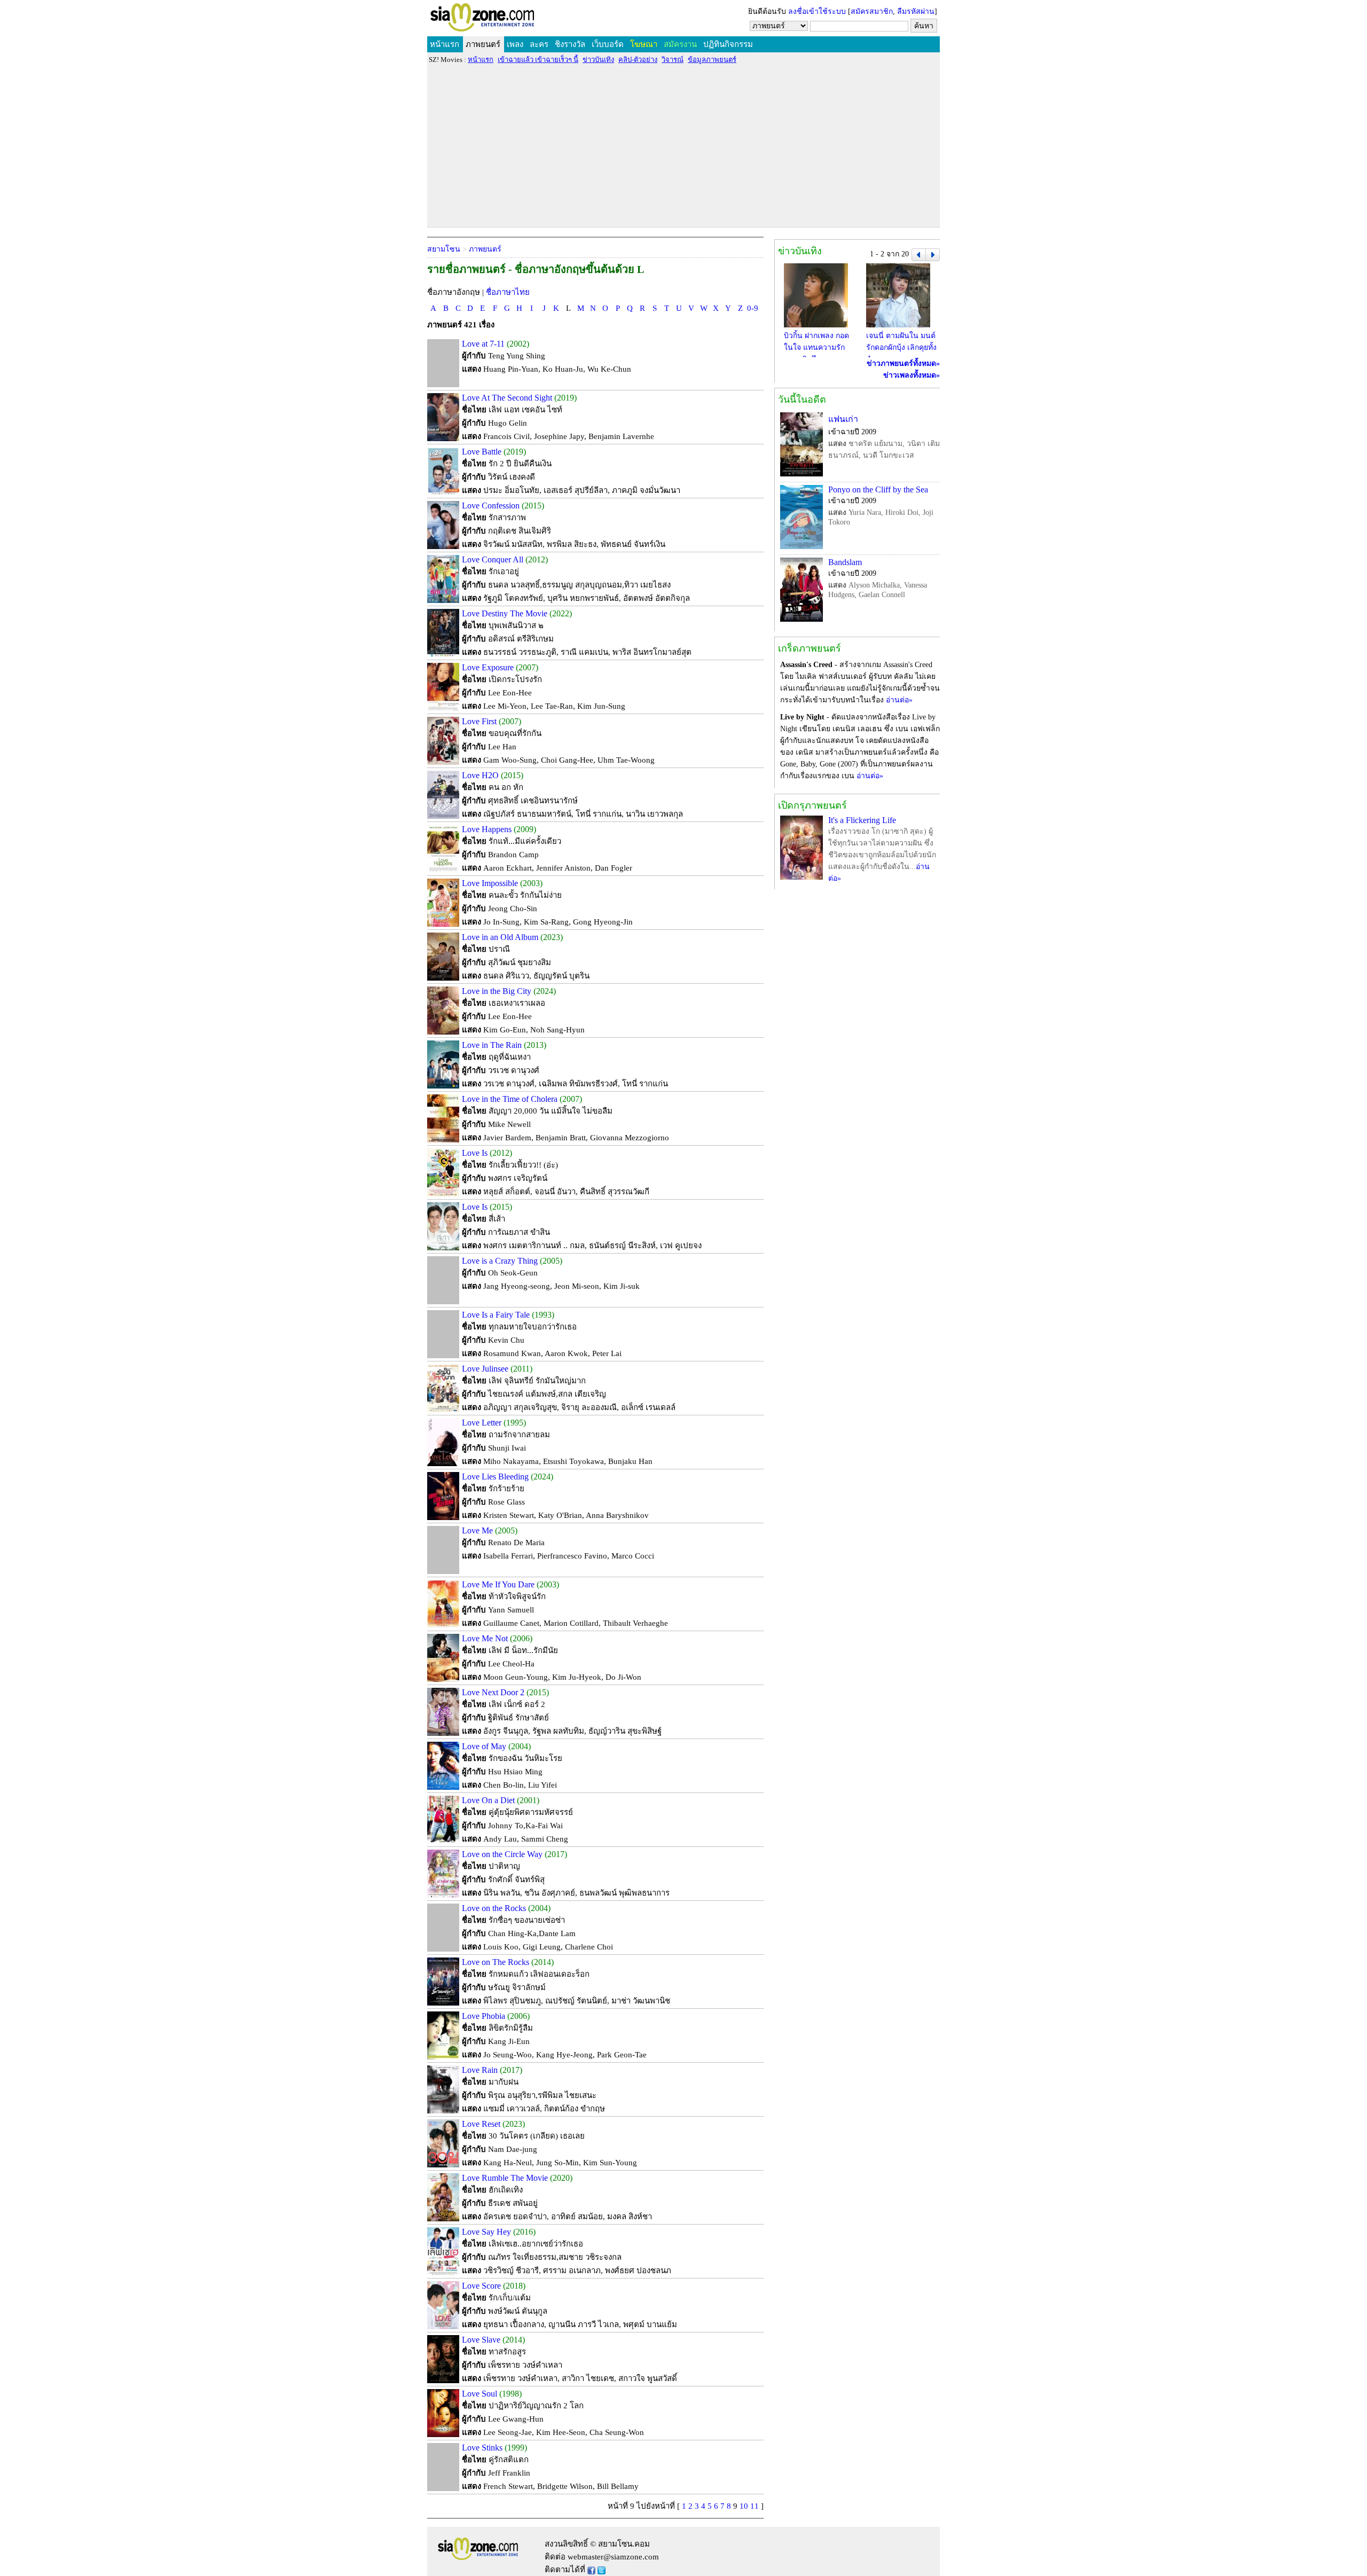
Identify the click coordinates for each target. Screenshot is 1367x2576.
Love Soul (480, 2394)
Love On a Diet (488, 1800)
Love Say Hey (486, 2232)
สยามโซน (444, 249)
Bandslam (845, 562)
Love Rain (480, 2070)
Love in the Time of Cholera (510, 1099)
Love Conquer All (493, 559)
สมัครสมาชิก (872, 11)
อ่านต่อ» (899, 700)
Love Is (475, 1153)
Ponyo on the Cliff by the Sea (878, 490)
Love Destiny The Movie (505, 613)
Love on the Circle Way (502, 1854)
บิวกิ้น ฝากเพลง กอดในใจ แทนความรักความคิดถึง (816, 347)
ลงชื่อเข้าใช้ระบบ (817, 11)
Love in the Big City (497, 991)
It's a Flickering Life (862, 820)
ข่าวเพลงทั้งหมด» (912, 375)
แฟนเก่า (843, 419)
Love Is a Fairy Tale (496, 1315)
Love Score (481, 2286)
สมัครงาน (680, 44)
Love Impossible (490, 883)
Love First (479, 721)
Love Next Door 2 (493, 1692)
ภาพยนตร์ (483, 44)
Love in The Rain (492, 1045)
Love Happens (487, 829)
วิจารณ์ (673, 60)
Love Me (477, 1530)
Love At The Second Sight (507, 398)
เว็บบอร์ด (608, 44)
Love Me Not (485, 1638)
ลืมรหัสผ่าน (916, 11)
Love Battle (482, 452)
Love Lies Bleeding (495, 1477)
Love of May (484, 1746)
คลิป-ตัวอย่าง (638, 60)
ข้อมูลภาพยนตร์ (712, 60)
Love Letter (482, 1423)
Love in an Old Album (500, 937)
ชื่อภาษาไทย (508, 292)
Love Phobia (484, 2016)
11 (755, 2506)
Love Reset (481, 2124)
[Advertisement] (683, 145)
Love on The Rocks (496, 1962)
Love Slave (481, 2340)
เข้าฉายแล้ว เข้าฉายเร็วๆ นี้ (538, 60)
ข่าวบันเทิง (598, 60)
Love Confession (491, 506)
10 (744, 2506)
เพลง (515, 44)
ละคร (539, 44)
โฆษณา (644, 44)
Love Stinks (482, 2448)
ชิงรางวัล (570, 44)
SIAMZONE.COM (505, 19)
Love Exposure (488, 667)
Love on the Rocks (494, 1908)
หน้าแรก (445, 44)
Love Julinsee (485, 1369)
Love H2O (480, 775)
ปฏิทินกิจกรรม (728, 44)
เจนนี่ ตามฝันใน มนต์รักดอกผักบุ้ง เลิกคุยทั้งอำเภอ (901, 347)
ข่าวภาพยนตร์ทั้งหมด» (903, 363)
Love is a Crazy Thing (500, 1261)
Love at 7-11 (483, 344)
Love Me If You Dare (498, 1584)
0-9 (753, 308)
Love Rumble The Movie (505, 2178)
